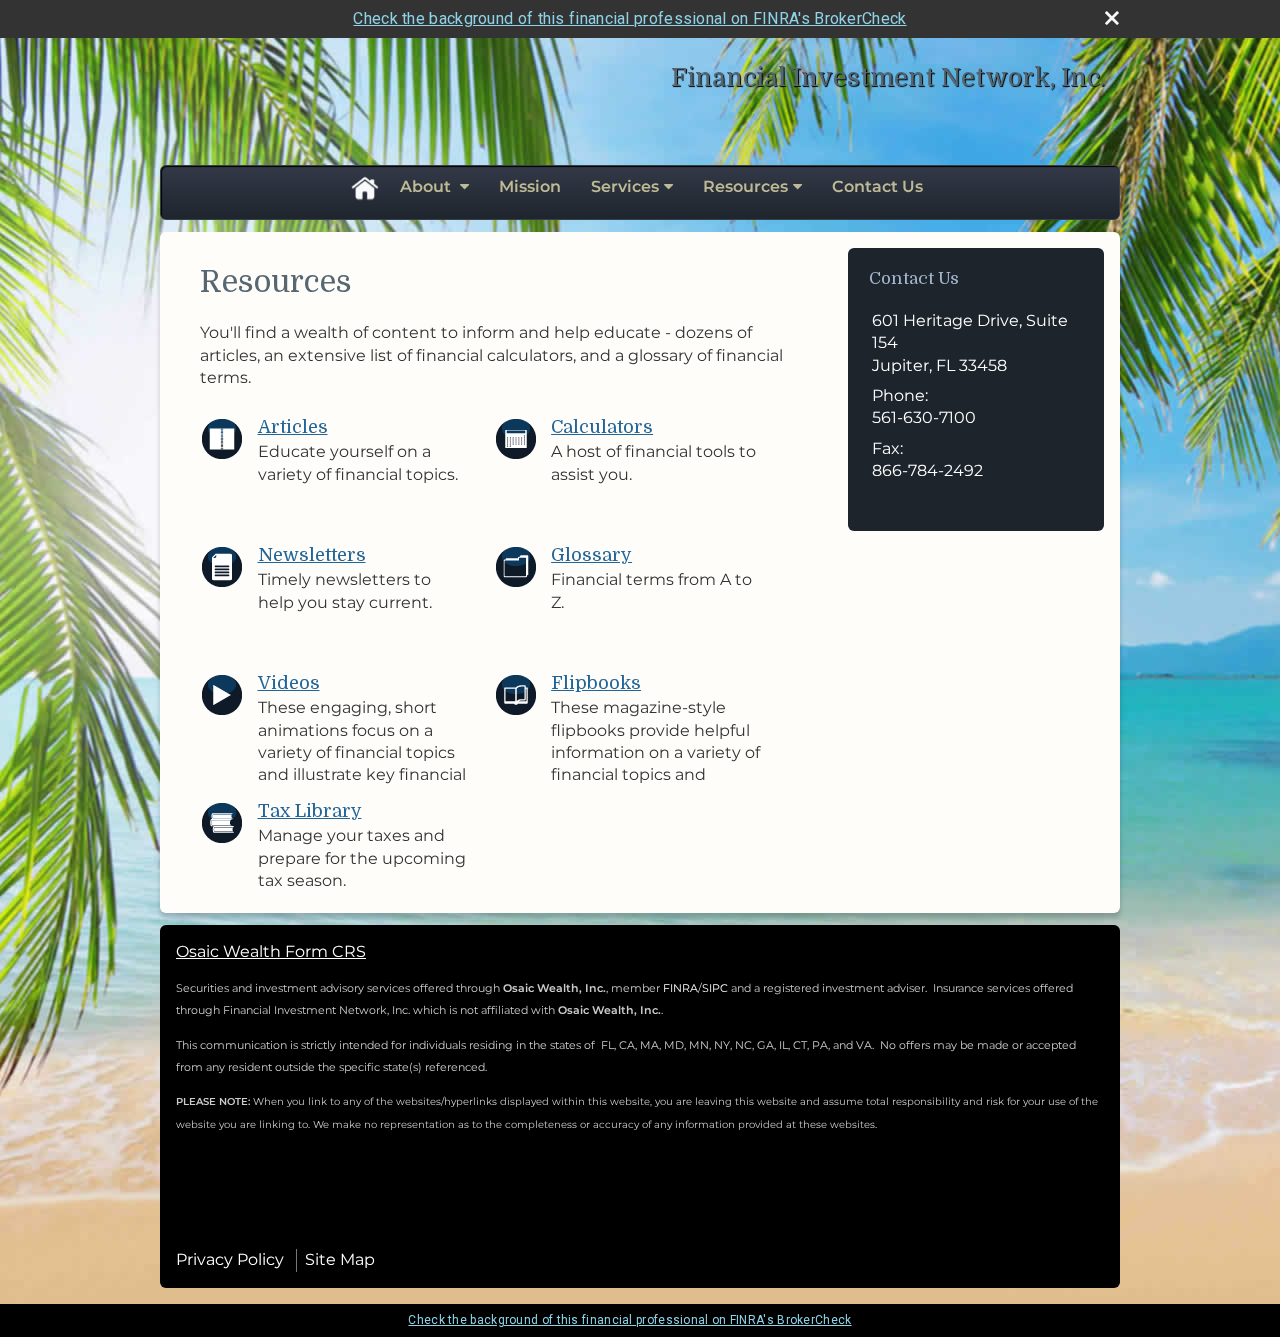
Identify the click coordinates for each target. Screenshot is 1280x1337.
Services (625, 186)
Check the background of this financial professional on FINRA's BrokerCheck (629, 18)
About (427, 186)
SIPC (716, 988)
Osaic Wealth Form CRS (271, 951)
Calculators (602, 427)
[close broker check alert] (1112, 18)
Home (364, 187)
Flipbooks (596, 683)
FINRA (680, 988)
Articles (293, 427)
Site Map (340, 1259)
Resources (745, 186)
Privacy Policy (230, 1259)
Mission (530, 186)
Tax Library (310, 811)
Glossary (591, 555)
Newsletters (312, 555)
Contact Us (877, 186)
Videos (289, 683)
